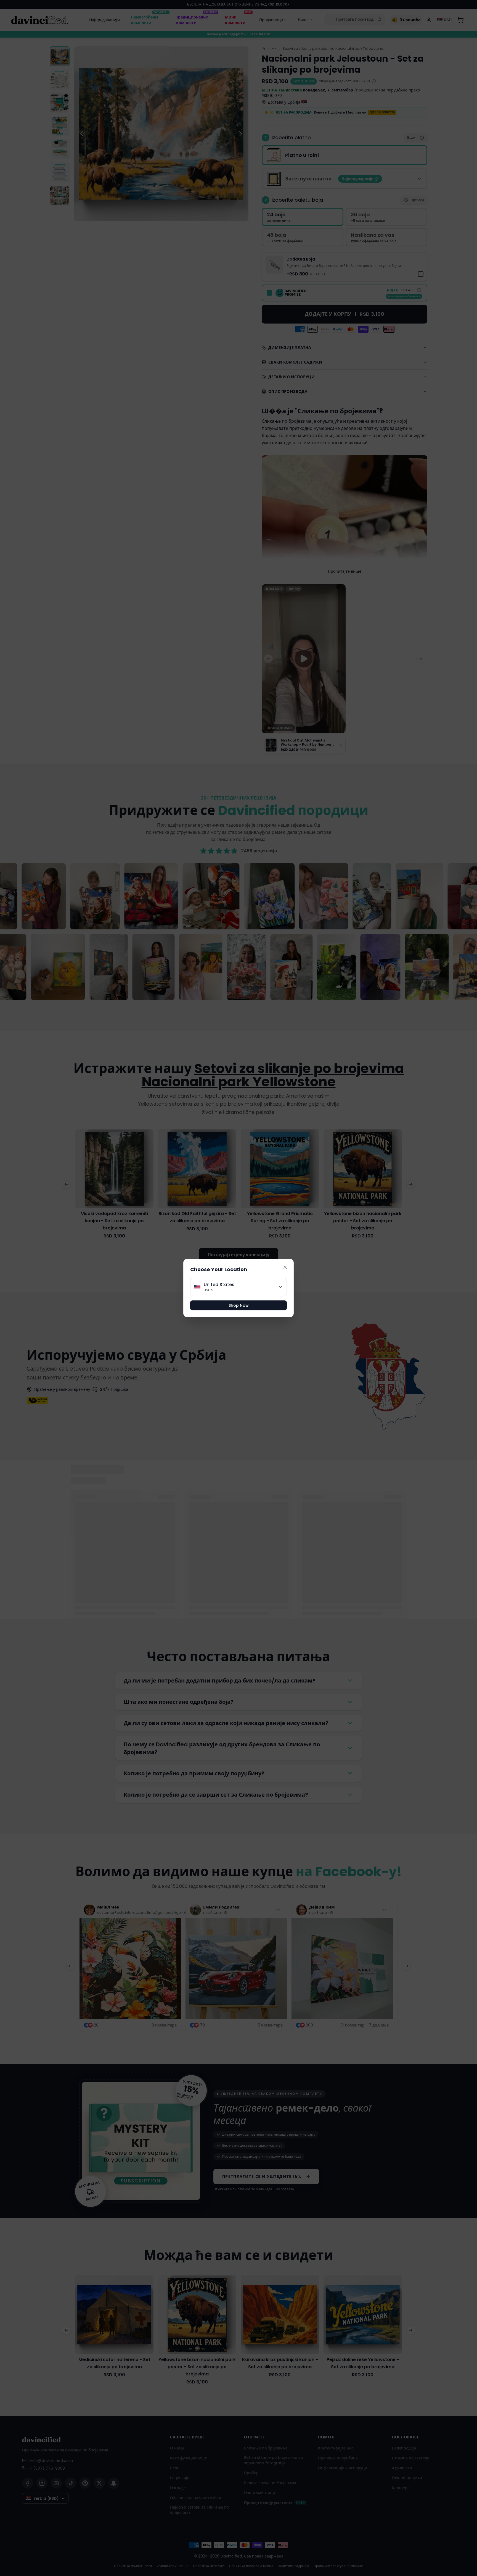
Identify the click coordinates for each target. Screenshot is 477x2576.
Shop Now (239, 1305)
